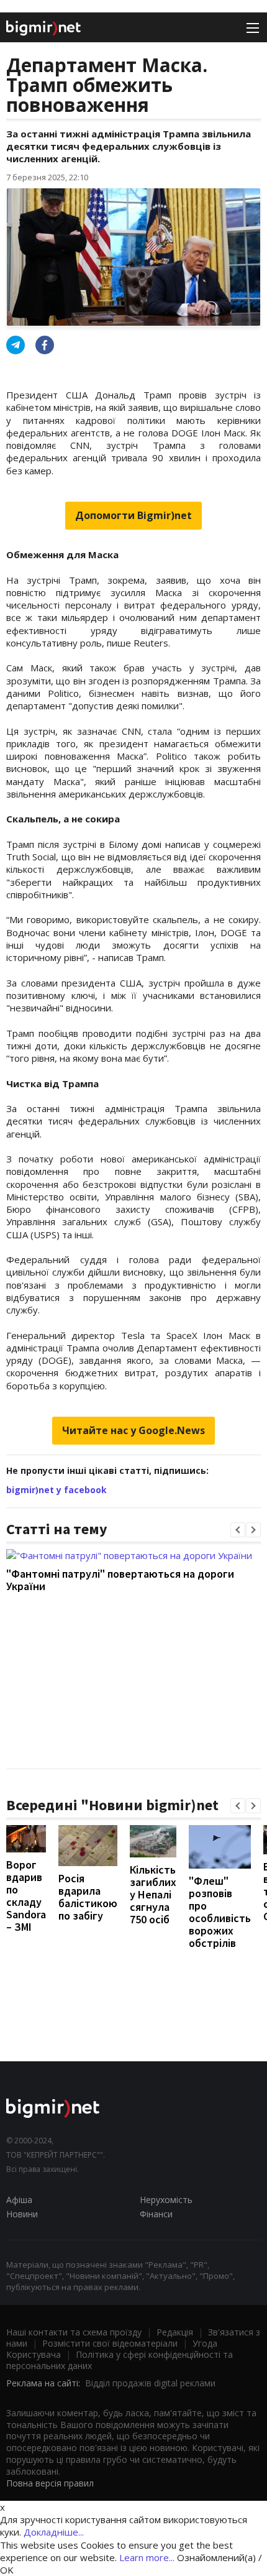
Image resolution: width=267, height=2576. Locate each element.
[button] (238, 1530)
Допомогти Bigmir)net (133, 515)
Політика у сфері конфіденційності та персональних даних (120, 2360)
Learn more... (147, 2557)
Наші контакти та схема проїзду (74, 2332)
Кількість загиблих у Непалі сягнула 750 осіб (153, 1894)
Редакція (175, 2332)
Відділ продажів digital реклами (150, 2383)
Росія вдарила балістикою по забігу (88, 1897)
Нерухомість (166, 2200)
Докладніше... (54, 2532)
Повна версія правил (50, 2483)
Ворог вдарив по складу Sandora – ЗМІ (26, 1896)
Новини (22, 2214)
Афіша (19, 2200)
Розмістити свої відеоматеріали (110, 2343)
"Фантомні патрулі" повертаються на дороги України (120, 1580)
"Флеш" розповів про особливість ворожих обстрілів (220, 1912)
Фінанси (156, 2214)
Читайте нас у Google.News (133, 1430)
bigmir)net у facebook (57, 1490)
